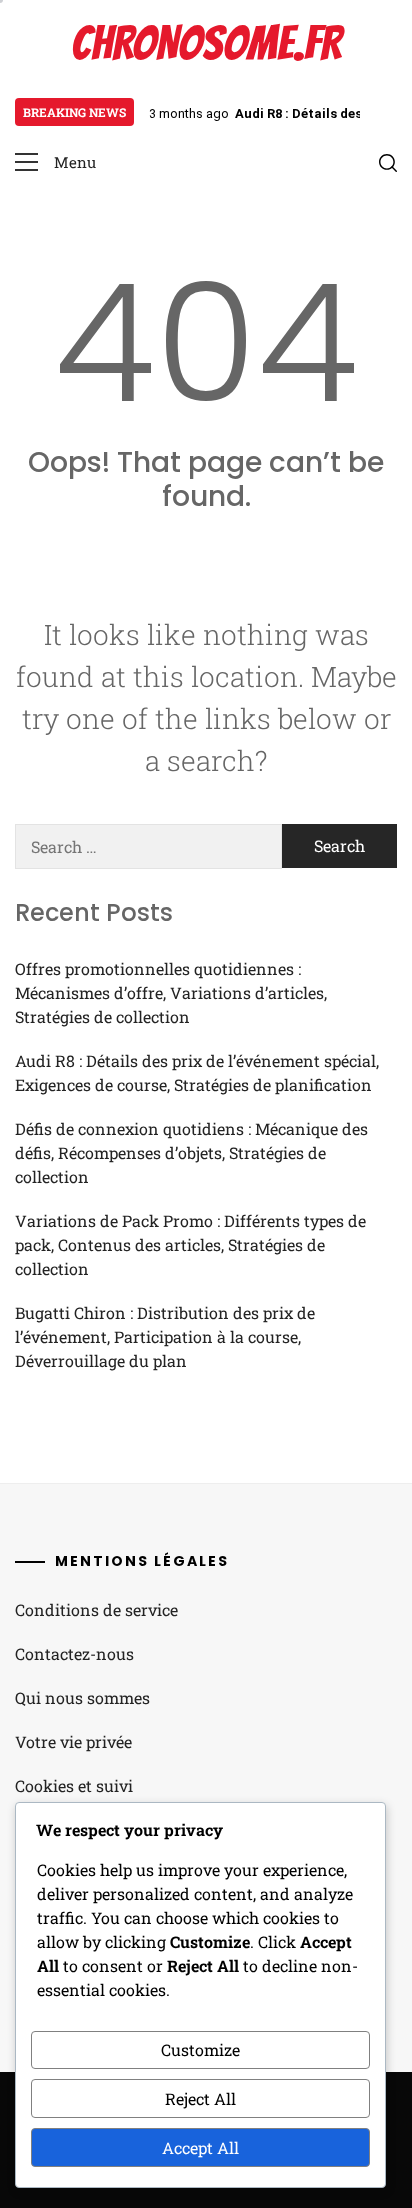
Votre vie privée (73, 1741)
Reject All (200, 2098)
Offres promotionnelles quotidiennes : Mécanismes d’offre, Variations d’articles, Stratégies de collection (171, 992)
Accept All (200, 2147)
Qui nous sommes (82, 1697)
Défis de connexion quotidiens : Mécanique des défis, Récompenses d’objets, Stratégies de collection (191, 1152)
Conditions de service (96, 1609)
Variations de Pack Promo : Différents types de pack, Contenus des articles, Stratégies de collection (190, 1244)
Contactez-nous (74, 1653)
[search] (388, 163)
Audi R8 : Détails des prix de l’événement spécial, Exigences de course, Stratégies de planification (197, 1072)
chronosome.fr (206, 43)
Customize (200, 2049)
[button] (55, 162)
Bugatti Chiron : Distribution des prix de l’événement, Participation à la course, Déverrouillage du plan (165, 1336)
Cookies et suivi (74, 1785)
